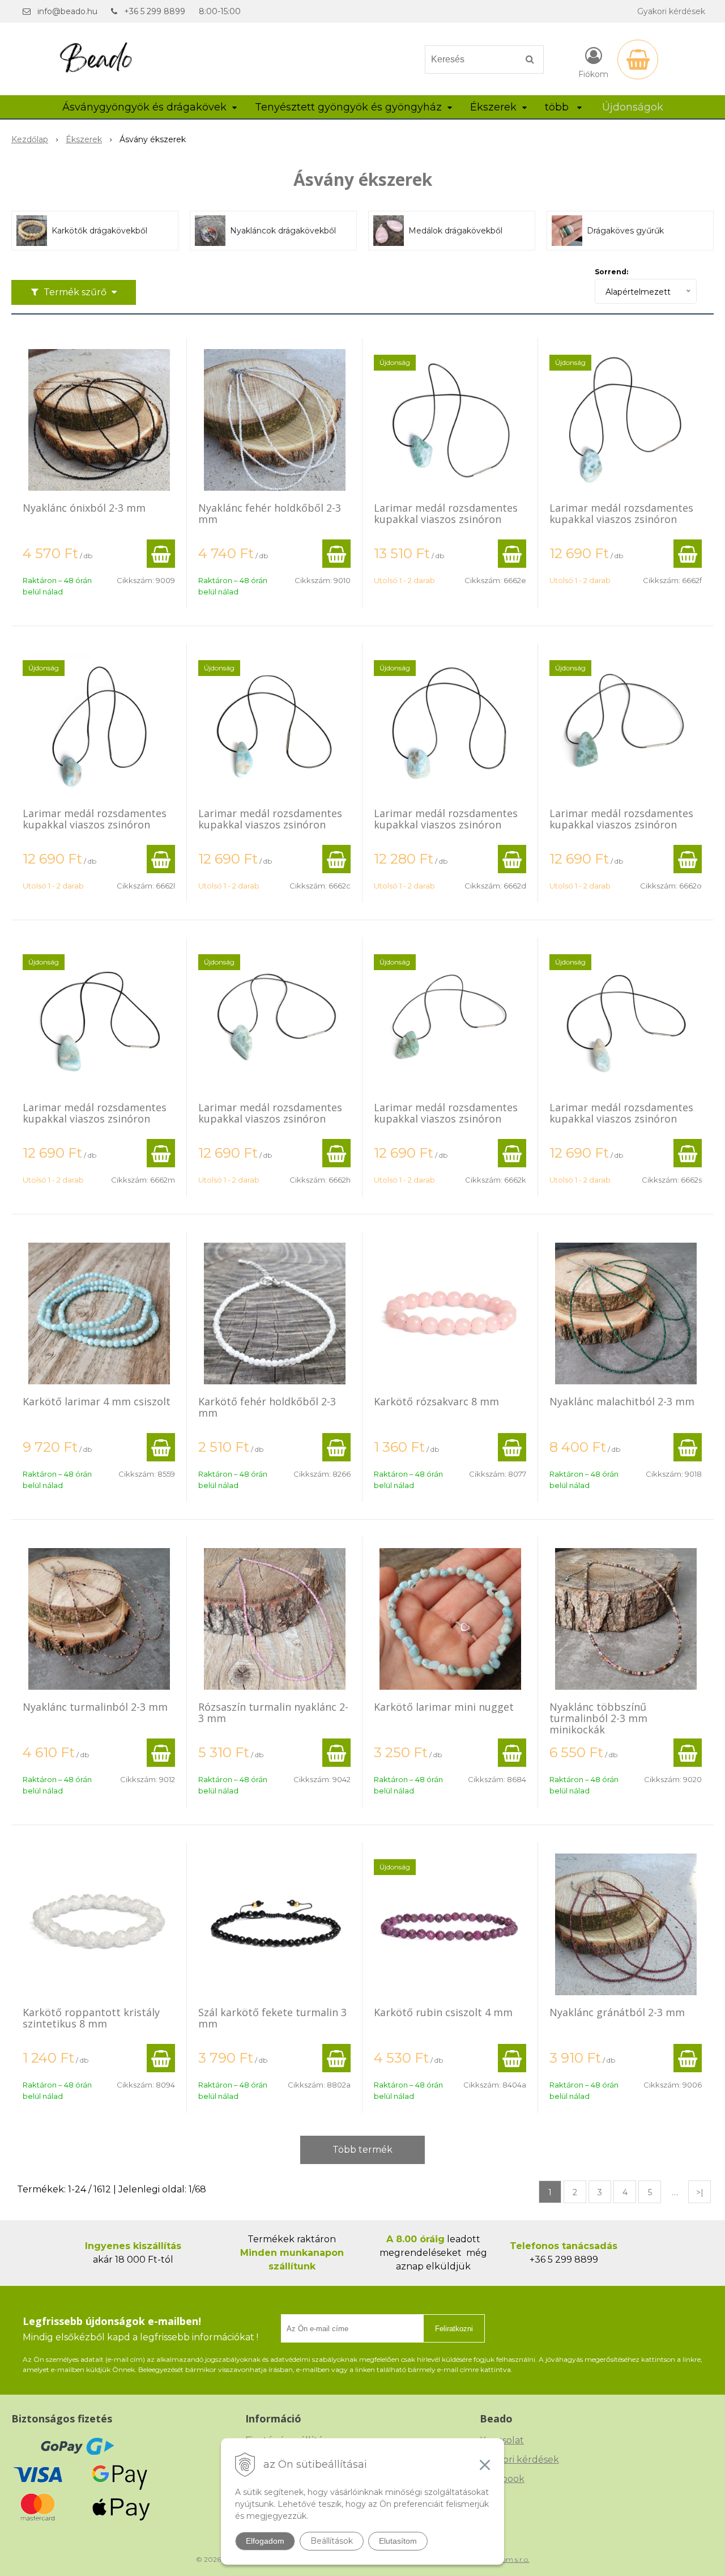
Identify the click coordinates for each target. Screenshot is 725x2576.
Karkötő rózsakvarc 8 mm (436, 1401)
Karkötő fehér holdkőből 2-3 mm (267, 1407)
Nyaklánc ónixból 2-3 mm (84, 508)
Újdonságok (633, 107)
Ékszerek (84, 139)
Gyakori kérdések (671, 11)
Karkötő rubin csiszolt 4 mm (443, 2012)
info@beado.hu (67, 11)
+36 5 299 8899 (155, 11)
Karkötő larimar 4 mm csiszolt (97, 1401)
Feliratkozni (454, 2329)
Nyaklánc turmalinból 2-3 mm (95, 1707)
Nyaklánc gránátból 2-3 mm (617, 2012)
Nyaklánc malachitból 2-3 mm (622, 1401)
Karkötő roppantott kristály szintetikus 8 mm (91, 2018)
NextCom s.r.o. (506, 2559)
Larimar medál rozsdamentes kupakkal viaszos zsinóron (446, 513)
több (558, 107)
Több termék (362, 2150)
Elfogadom (265, 2541)
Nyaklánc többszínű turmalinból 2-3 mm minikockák (598, 1718)
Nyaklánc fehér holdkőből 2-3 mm (270, 513)
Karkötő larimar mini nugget (444, 1707)
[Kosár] (638, 59)
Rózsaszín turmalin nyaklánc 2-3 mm (273, 1712)
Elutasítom (398, 2541)
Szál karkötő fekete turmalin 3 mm (272, 2018)
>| (700, 2192)
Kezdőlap (30, 139)
